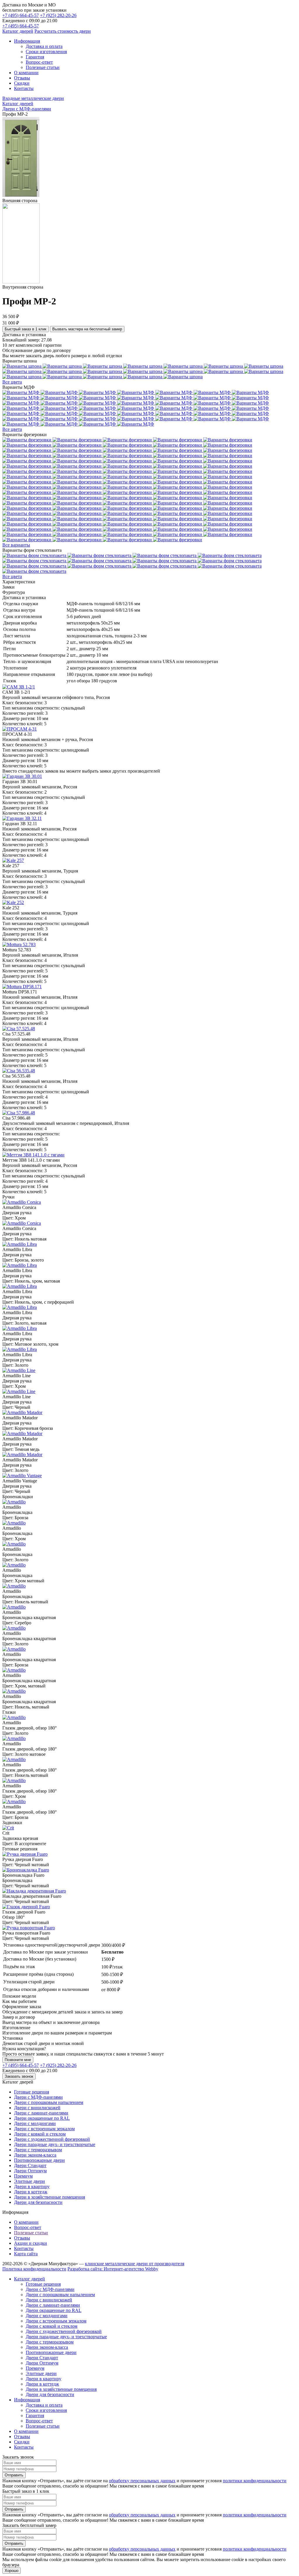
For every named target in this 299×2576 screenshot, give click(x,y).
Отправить (14, 2475)
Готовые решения (32, 2092)
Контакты (24, 2248)
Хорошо (12, 2571)
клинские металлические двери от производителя (135, 2264)
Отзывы (22, 2238)
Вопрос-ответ (28, 2227)
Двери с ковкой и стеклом (40, 2134)
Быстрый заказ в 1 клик (26, 329)
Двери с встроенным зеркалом (44, 2129)
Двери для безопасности (38, 2202)
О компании (26, 2222)
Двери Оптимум (30, 2171)
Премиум (23, 2176)
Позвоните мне (18, 2060)
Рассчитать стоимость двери (63, 31)
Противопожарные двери (39, 2160)
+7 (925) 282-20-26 (58, 15)
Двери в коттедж (31, 2192)
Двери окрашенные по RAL (42, 2118)
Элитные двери (29, 2181)
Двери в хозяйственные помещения (49, 2197)
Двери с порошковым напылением (49, 2102)
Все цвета (12, 382)
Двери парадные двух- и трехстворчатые (55, 2144)
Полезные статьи (31, 2233)
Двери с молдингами (35, 2123)
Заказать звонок (19, 2076)
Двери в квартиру (32, 2186)
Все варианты (16, 545)
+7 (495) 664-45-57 (21, 15)
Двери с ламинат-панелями (41, 2113)
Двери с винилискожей (37, 2108)
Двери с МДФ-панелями (38, 2097)
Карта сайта (26, 2254)
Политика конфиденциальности (34, 2269)
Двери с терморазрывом (38, 2150)
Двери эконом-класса (35, 2155)
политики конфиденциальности (255, 2481)
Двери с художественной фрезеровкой (52, 2139)
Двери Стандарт (30, 2165)
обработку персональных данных (142, 2481)
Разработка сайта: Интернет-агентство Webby (113, 2269)
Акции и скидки (31, 2243)
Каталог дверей (18, 31)
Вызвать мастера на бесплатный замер (87, 329)
